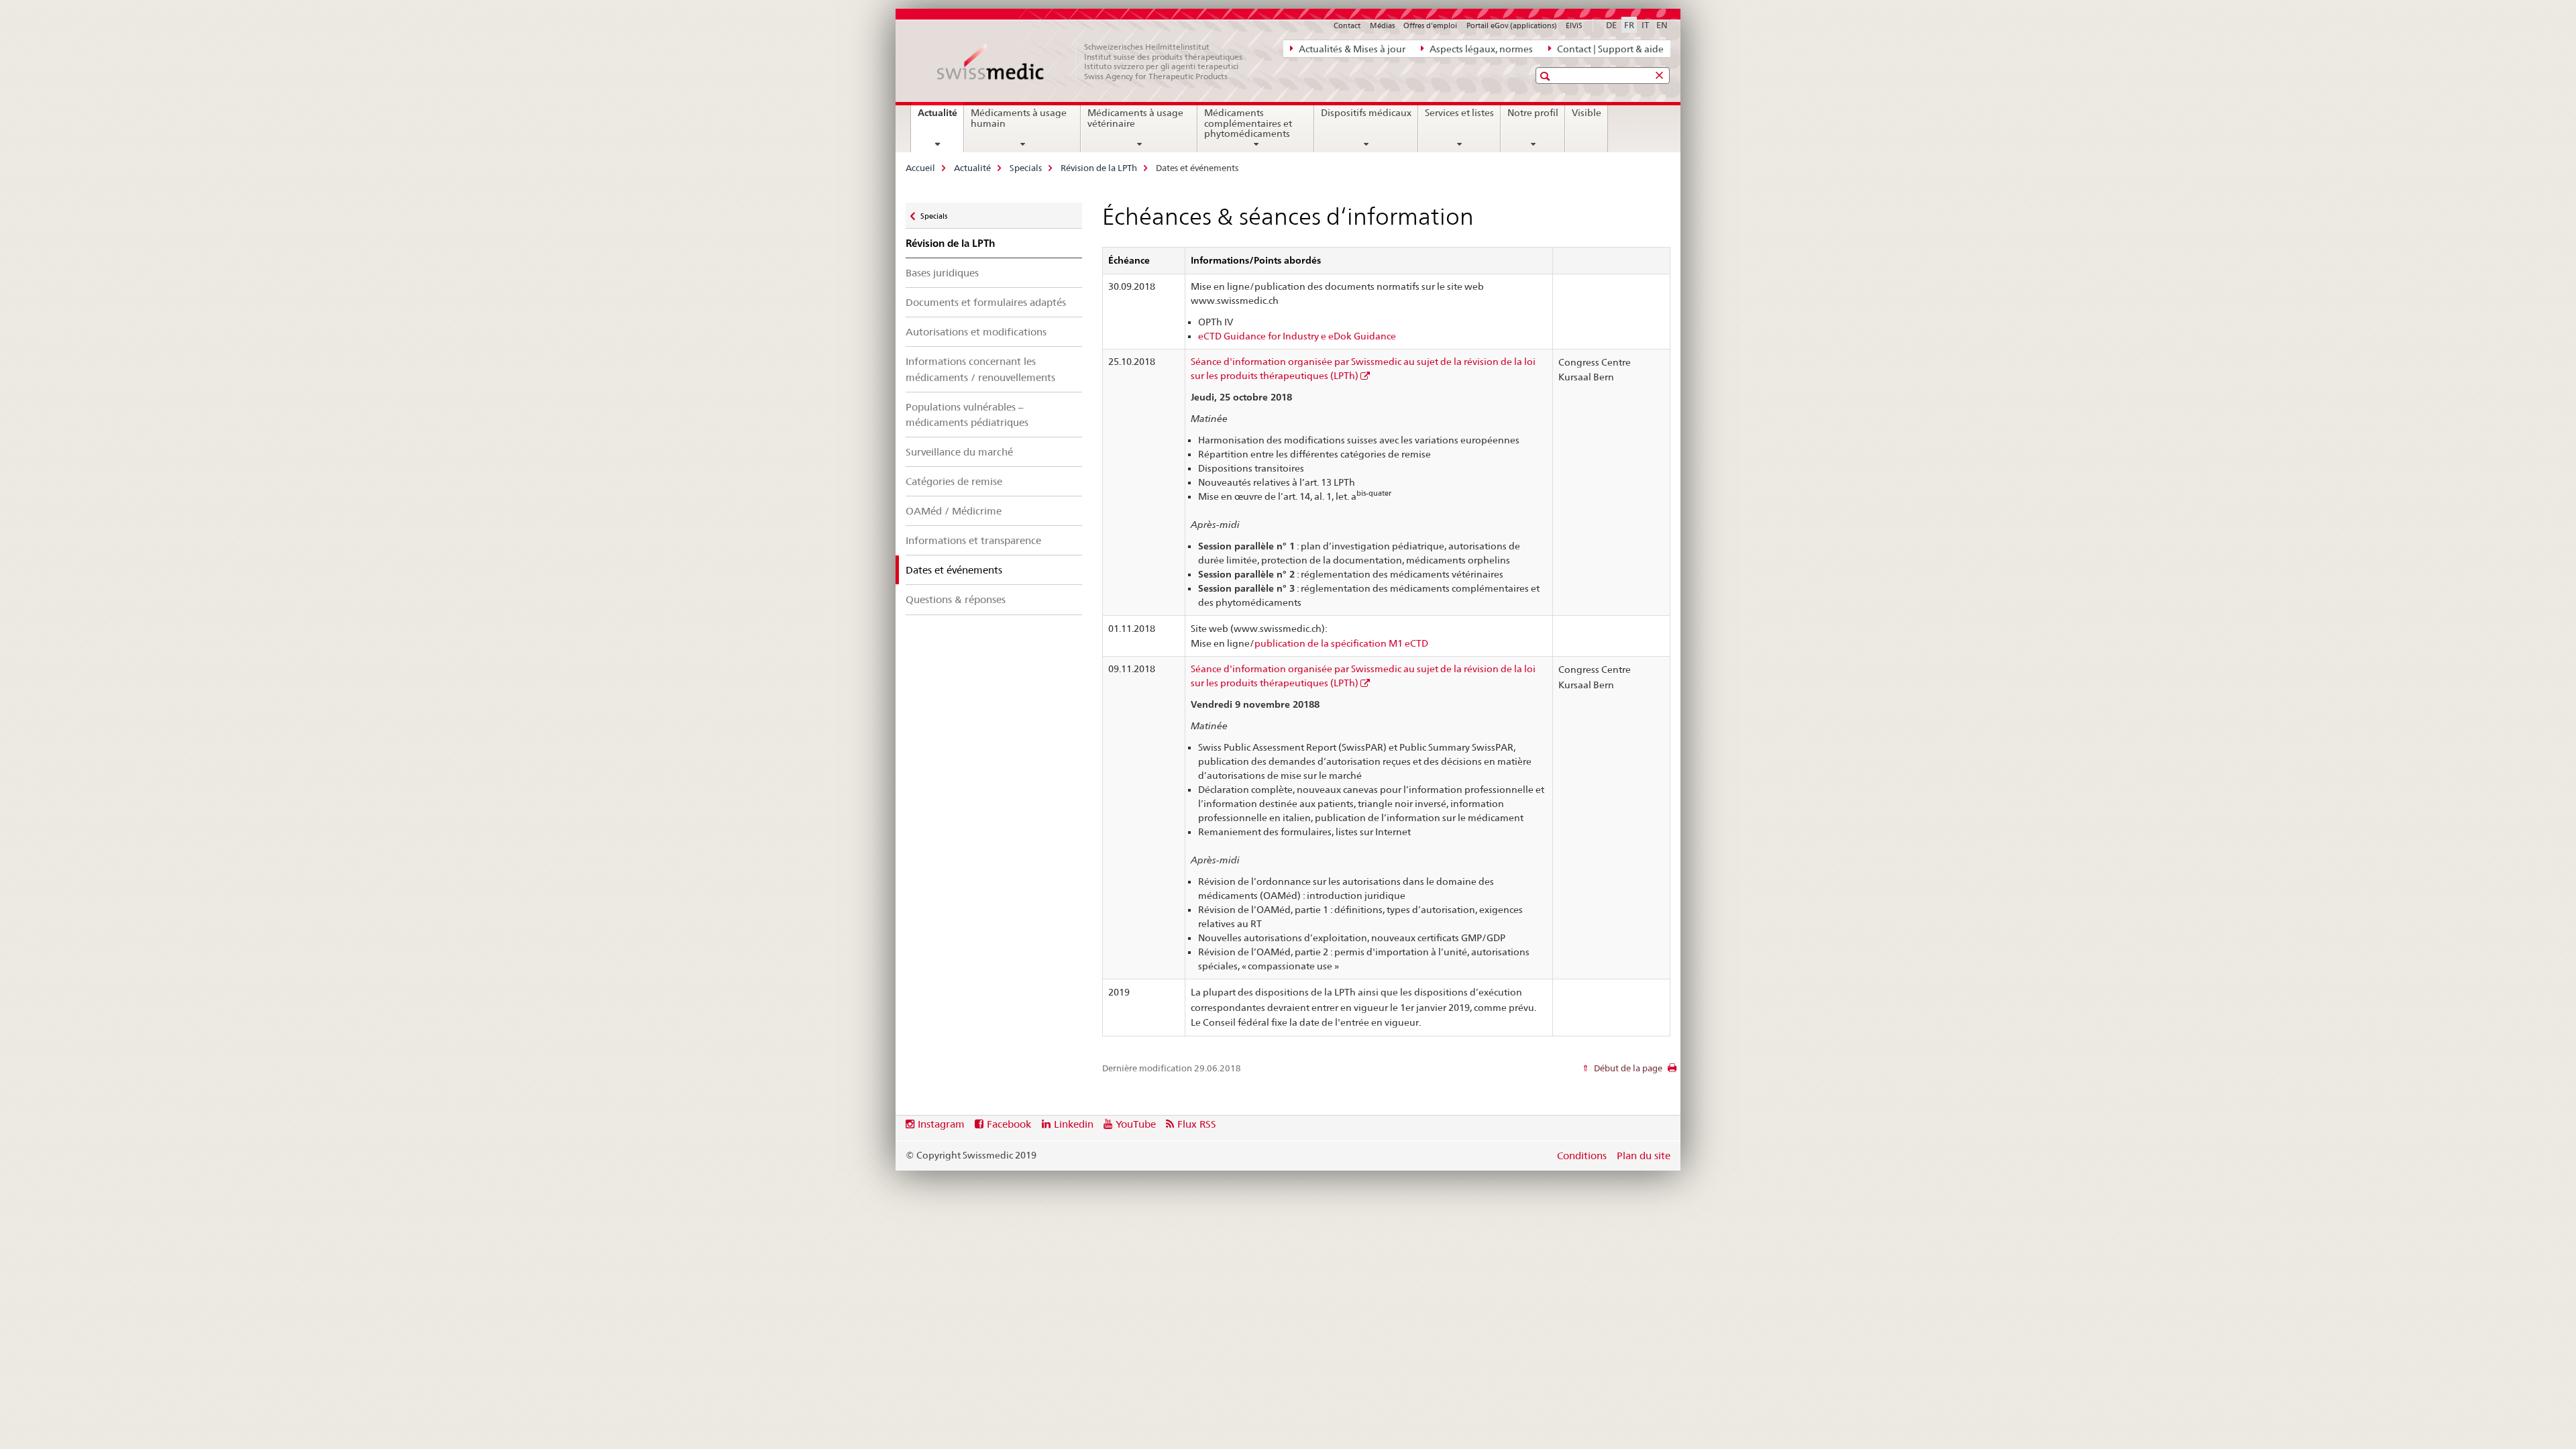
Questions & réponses (956, 599)
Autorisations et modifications (976, 332)
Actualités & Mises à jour (1351, 49)
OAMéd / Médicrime (954, 511)
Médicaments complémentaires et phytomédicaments (1248, 123)
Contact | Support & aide (1609, 49)
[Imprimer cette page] (1672, 1071)
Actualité (941, 117)
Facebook (1009, 1124)
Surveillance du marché (959, 452)
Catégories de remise (954, 481)
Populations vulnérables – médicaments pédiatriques (967, 415)
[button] (1547, 76)
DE (1611, 25)
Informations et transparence (973, 540)
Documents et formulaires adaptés (986, 302)
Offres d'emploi (1430, 25)
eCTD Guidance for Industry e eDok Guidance (1297, 336)
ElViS (1574, 25)
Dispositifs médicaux (1366, 113)
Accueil (920, 168)
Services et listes (1459, 113)
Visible (1587, 113)
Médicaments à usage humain (1019, 118)
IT (1645, 25)
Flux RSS (1197, 1124)
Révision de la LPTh (1099, 168)
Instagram (941, 1124)
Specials (1026, 168)
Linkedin (1074, 1124)
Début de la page (1627, 1068)
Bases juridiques (942, 273)
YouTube (1136, 1124)
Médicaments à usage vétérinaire (1135, 118)
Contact (1347, 25)
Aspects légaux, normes (1480, 49)
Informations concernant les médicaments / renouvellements (980, 369)
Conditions (1582, 1156)
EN (1662, 25)
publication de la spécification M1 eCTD (1341, 643)
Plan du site (1644, 1156)
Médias (1382, 25)
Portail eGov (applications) (1512, 25)
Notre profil (1533, 113)
